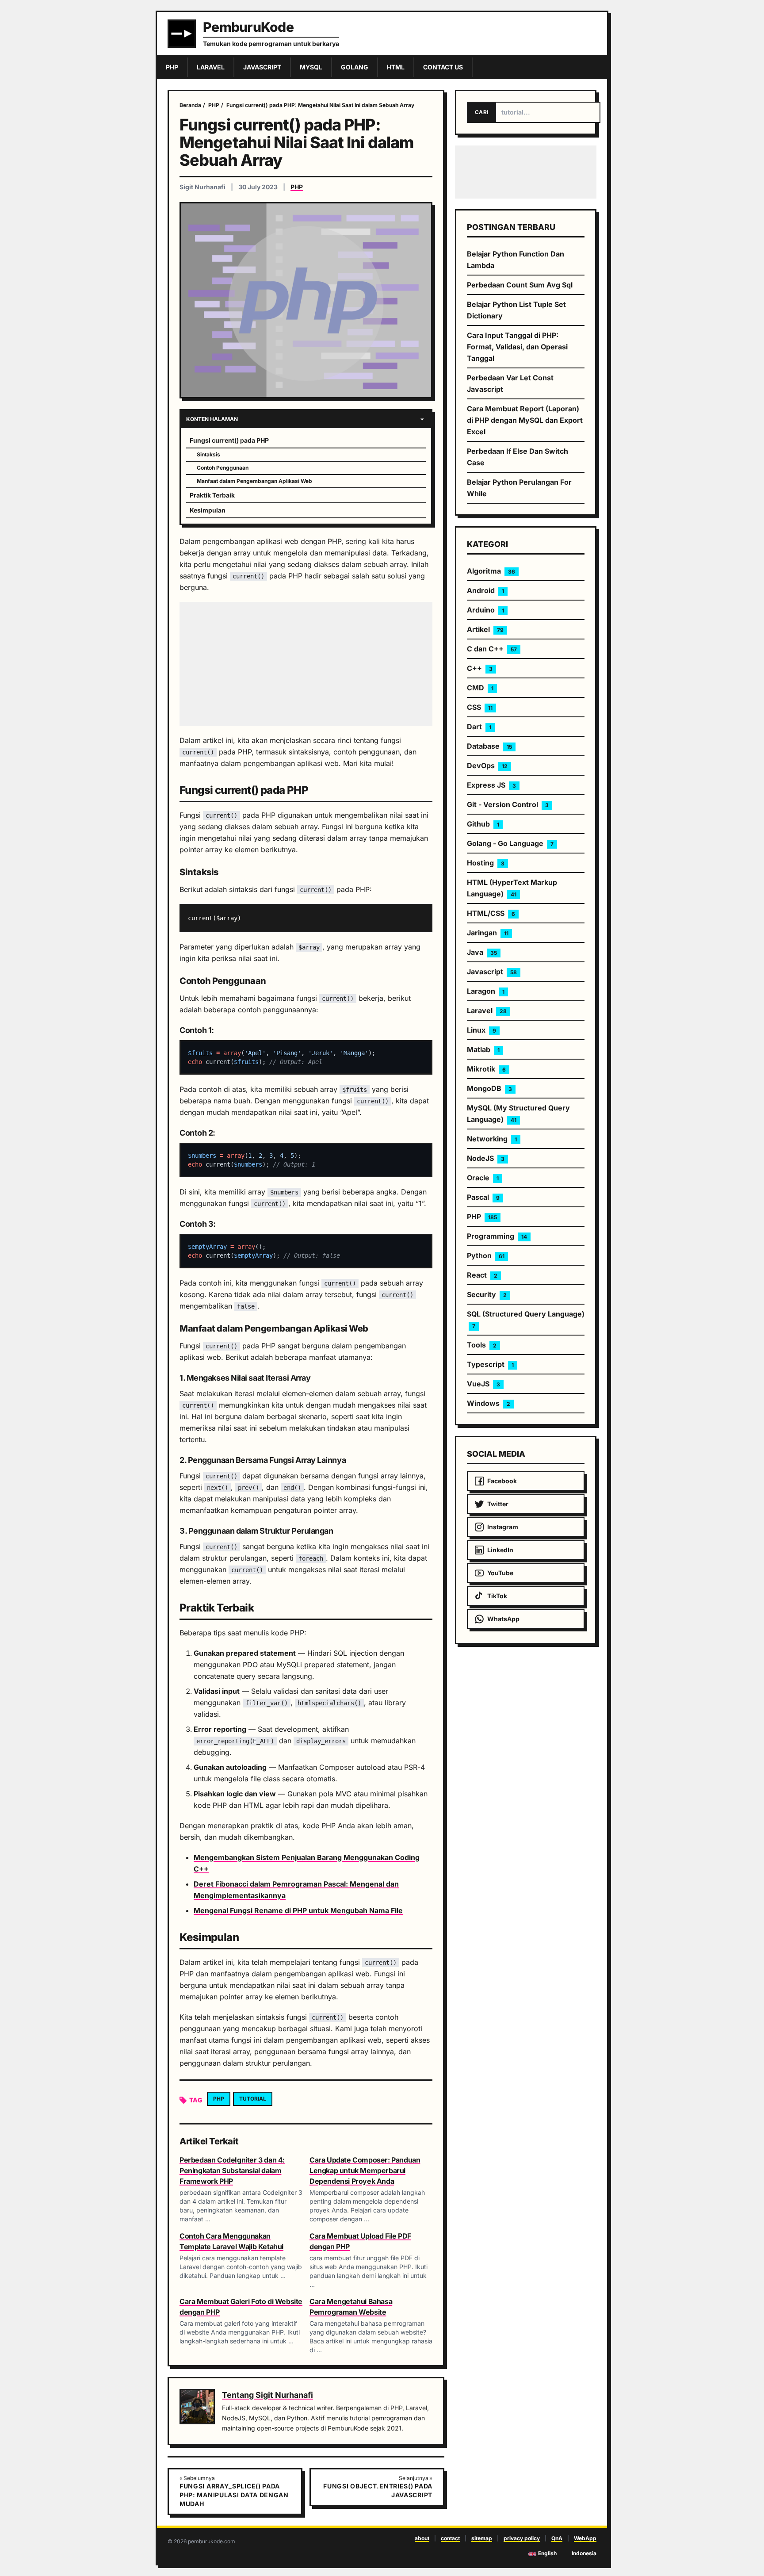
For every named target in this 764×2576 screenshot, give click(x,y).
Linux (481, 1030)
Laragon (486, 991)
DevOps (487, 766)
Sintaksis (208, 454)
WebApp (585, 2538)
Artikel (485, 629)
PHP (297, 187)
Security (487, 1294)
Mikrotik (486, 1069)
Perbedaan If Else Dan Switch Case (518, 457)
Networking (492, 1139)
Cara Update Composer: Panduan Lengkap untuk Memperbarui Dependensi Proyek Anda (365, 2170)
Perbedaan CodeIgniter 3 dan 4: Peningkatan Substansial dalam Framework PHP (232, 2170)
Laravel (487, 1010)
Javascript (492, 972)
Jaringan (488, 933)
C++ (480, 668)
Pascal (483, 1197)
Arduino (485, 610)
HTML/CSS (491, 913)
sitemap (482, 2538)
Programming (497, 1236)
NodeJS (486, 1158)
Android (485, 590)
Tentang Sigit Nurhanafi (267, 2395)
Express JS (491, 785)
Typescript (490, 1364)
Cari (481, 112)
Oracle (483, 1178)
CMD (480, 688)
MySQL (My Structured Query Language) (518, 1114)
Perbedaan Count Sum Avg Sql (520, 285)
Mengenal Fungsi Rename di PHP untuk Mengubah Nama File (298, 1910)
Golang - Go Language (510, 843)
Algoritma (491, 571)
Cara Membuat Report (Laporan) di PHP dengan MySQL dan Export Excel (525, 420)
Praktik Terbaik (212, 495)
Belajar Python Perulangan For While (519, 488)
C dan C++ (492, 649)
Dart (479, 727)
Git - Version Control (508, 804)
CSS (480, 707)
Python (486, 1255)
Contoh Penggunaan (223, 468)
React (482, 1275)
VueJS (483, 1384)
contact (450, 2538)
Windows (489, 1403)
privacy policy (522, 2538)
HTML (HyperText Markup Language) (512, 888)
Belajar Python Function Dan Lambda (516, 260)
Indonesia (584, 2553)
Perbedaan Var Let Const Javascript (510, 383)
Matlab (483, 1049)
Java (482, 952)
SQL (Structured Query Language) (526, 1319)
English (547, 2553)
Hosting (486, 863)
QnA (557, 2538)
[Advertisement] (306, 664)
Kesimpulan (208, 510)
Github (483, 824)
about (422, 2538)
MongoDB (489, 1088)
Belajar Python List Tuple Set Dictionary (516, 310)
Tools (482, 1345)
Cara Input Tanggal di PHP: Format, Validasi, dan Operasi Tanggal (517, 347)
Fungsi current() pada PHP (229, 440)
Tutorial (253, 2099)
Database (489, 746)
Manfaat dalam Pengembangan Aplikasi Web (254, 481)
